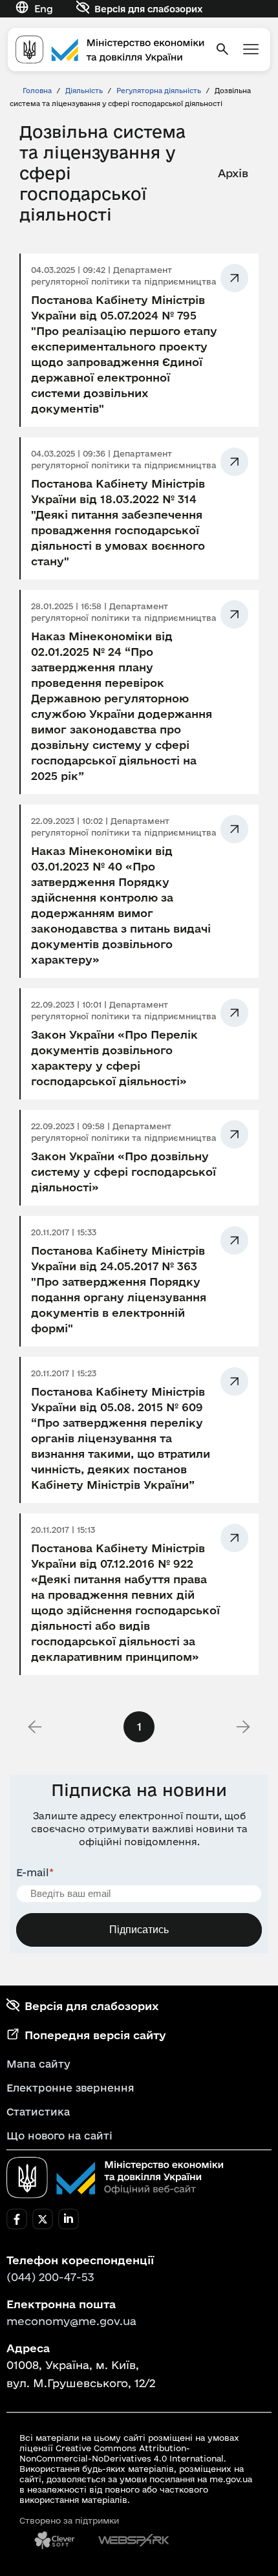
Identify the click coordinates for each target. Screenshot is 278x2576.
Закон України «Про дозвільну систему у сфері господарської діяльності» (123, 1172)
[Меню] (251, 49)
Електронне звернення (70, 2088)
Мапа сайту (38, 2064)
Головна (37, 91)
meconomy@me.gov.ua (71, 2321)
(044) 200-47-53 (50, 2277)
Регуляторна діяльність (160, 91)
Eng (44, 9)
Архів (233, 173)
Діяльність (84, 91)
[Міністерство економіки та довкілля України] (115, 2178)
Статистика (38, 2112)
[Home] (110, 49)
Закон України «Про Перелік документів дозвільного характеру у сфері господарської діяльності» (114, 1058)
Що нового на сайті (59, 2136)
